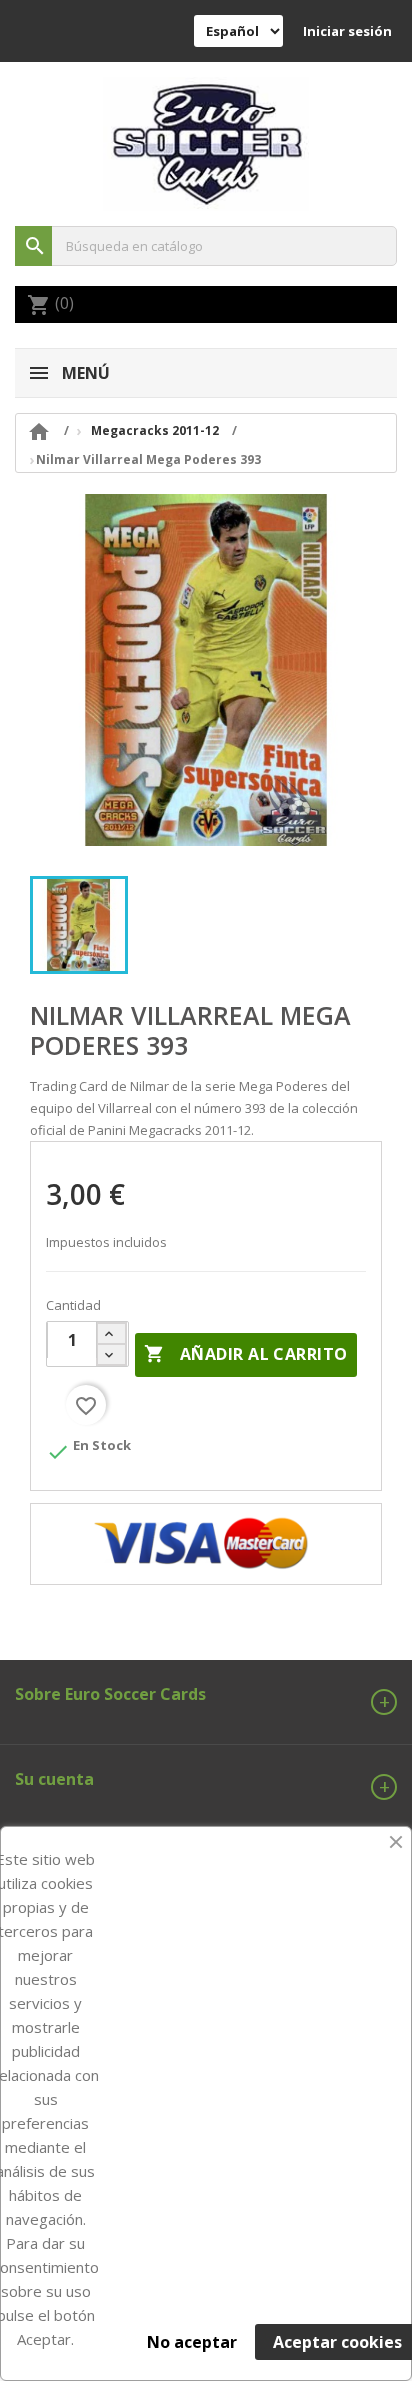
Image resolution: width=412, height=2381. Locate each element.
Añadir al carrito (245, 1354)
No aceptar (192, 2342)
